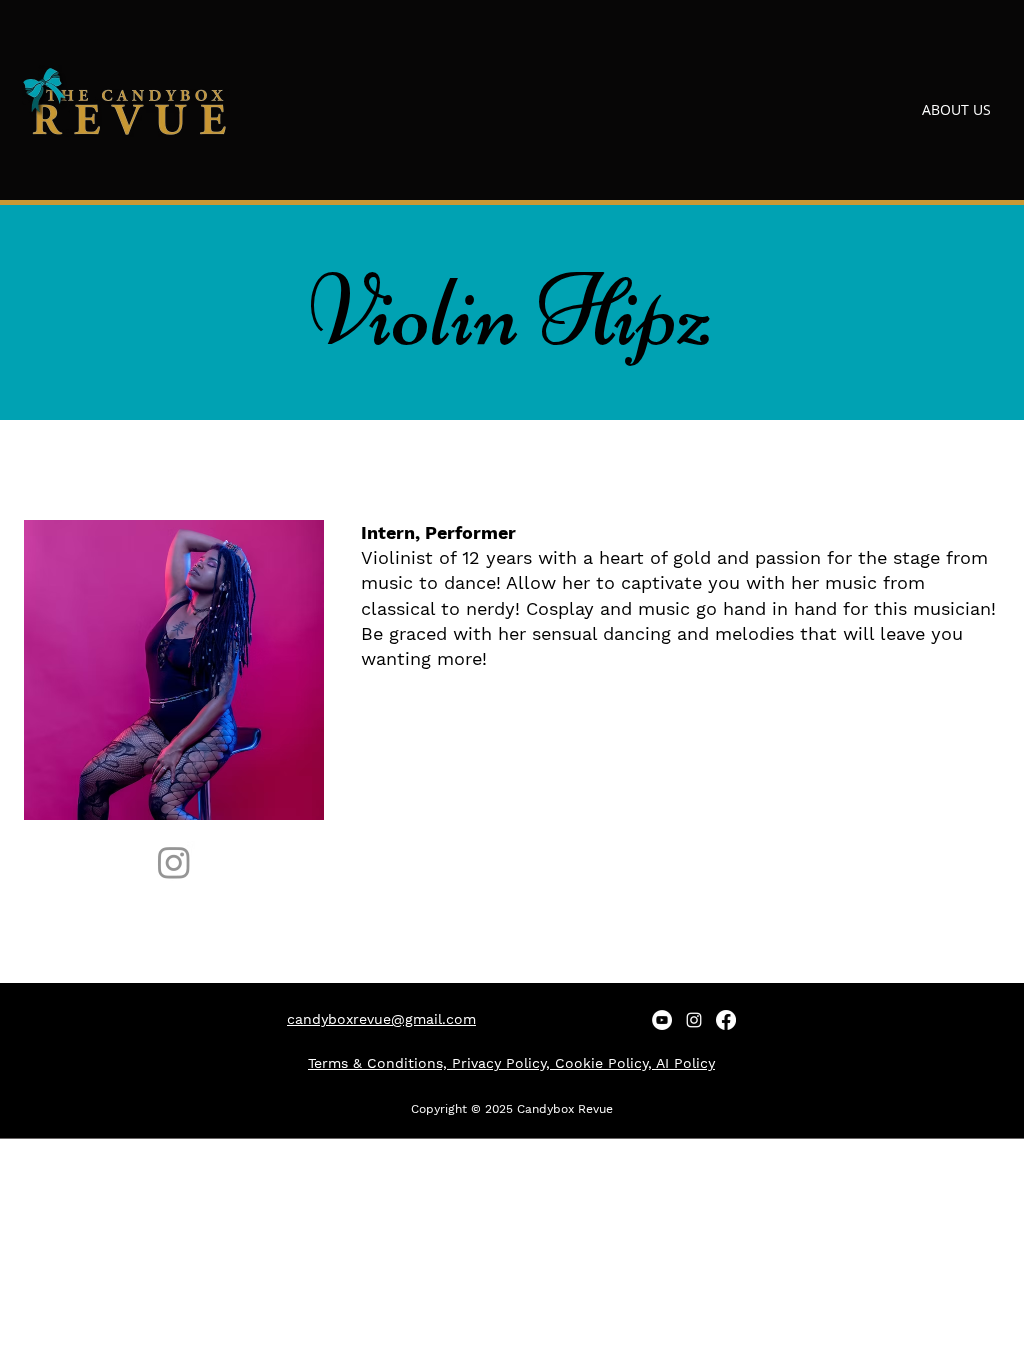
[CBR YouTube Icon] (662, 1020)
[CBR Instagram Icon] (694, 1020)
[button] (864, 109)
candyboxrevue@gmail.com (381, 1019)
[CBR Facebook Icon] (726, 1020)
